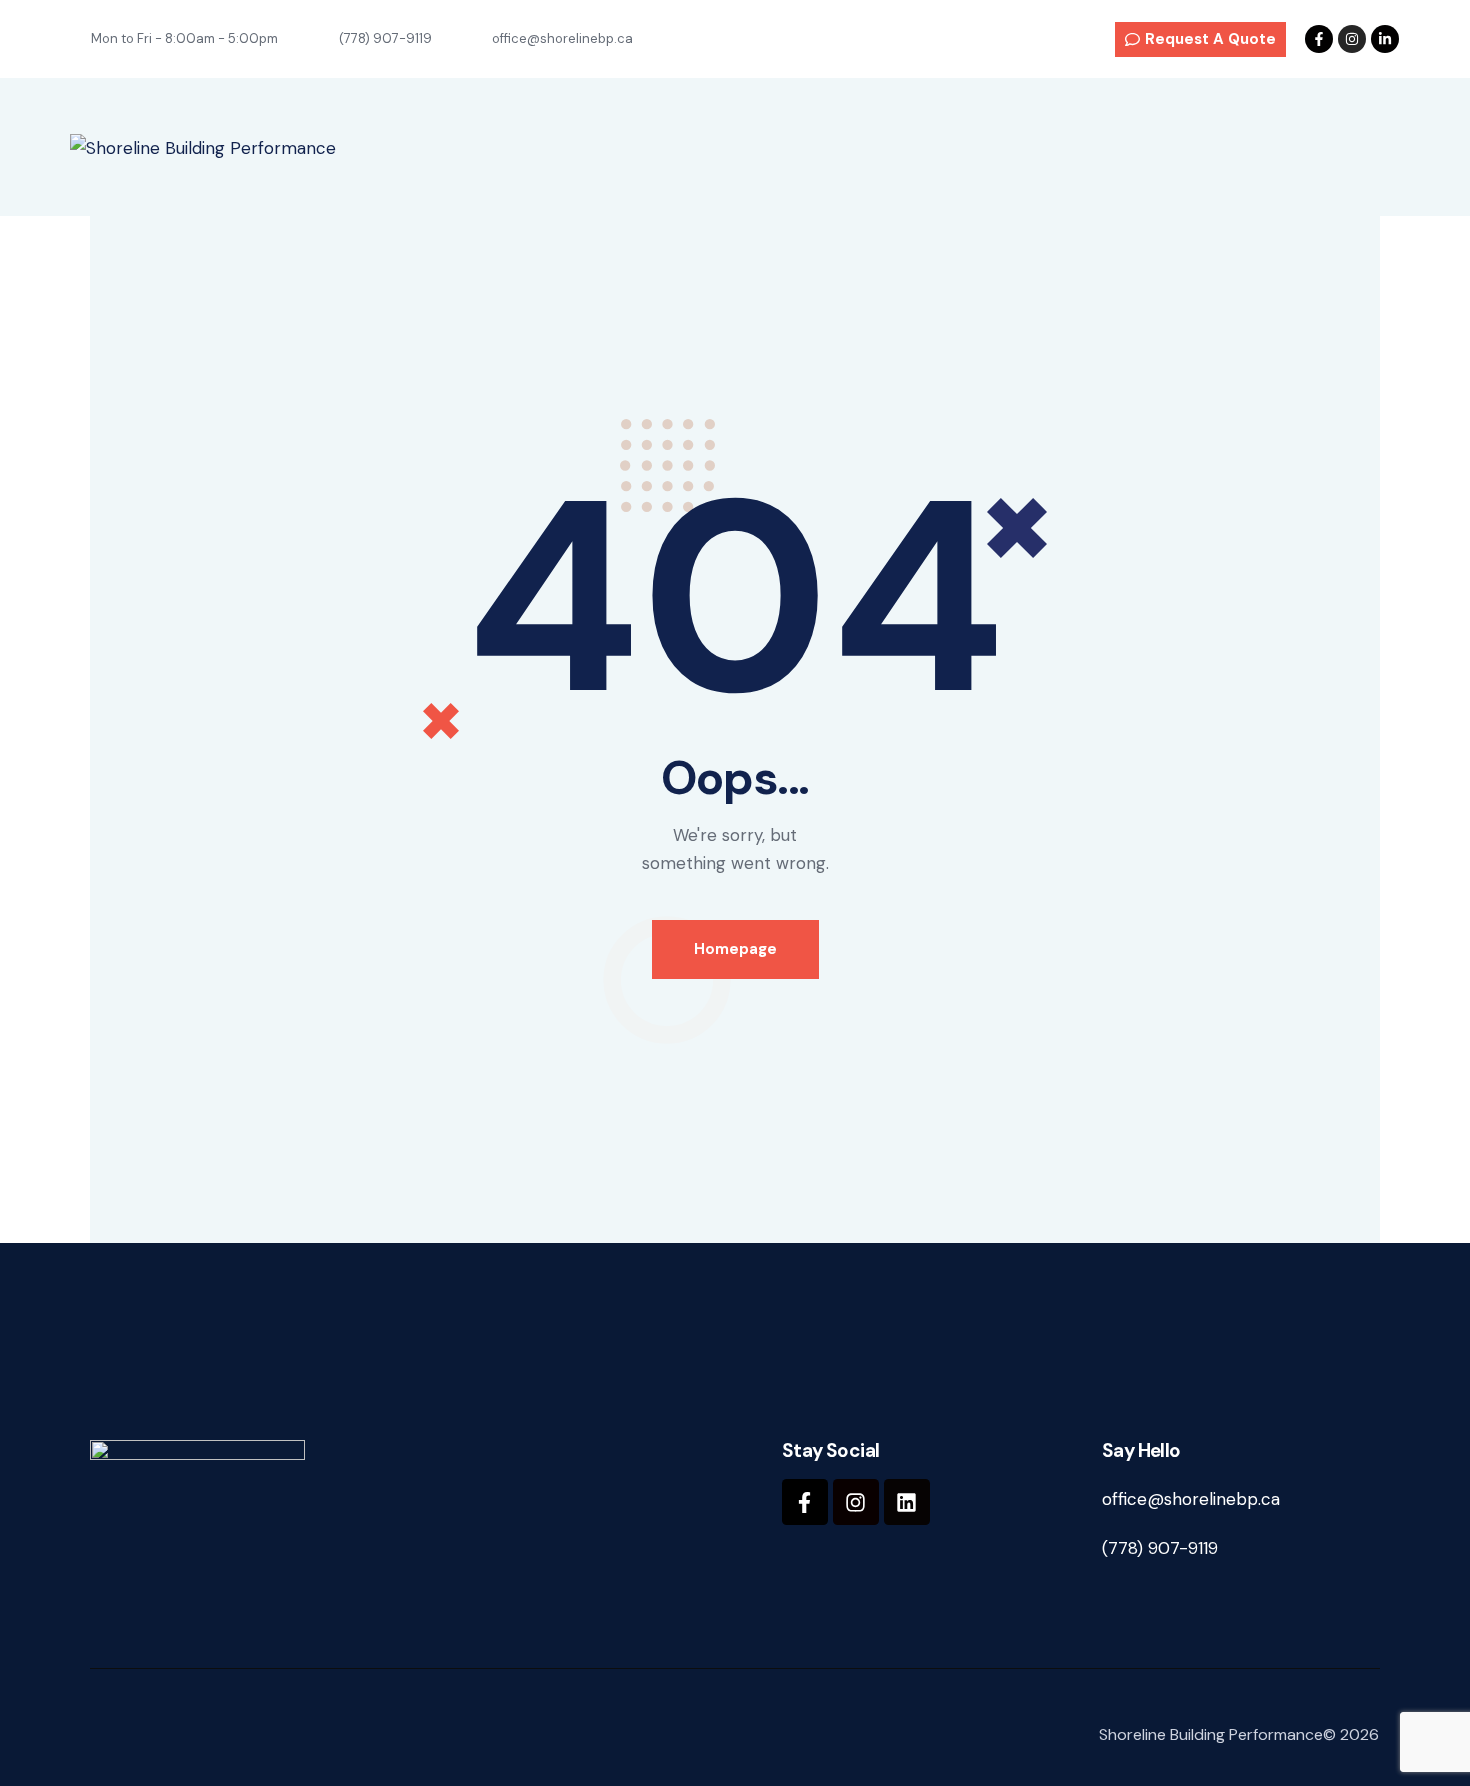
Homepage (735, 949)
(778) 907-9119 (1160, 1548)
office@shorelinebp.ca (1191, 1499)
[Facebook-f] (1319, 39)
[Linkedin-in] (1385, 39)
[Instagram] (1352, 39)
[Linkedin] (907, 1502)
